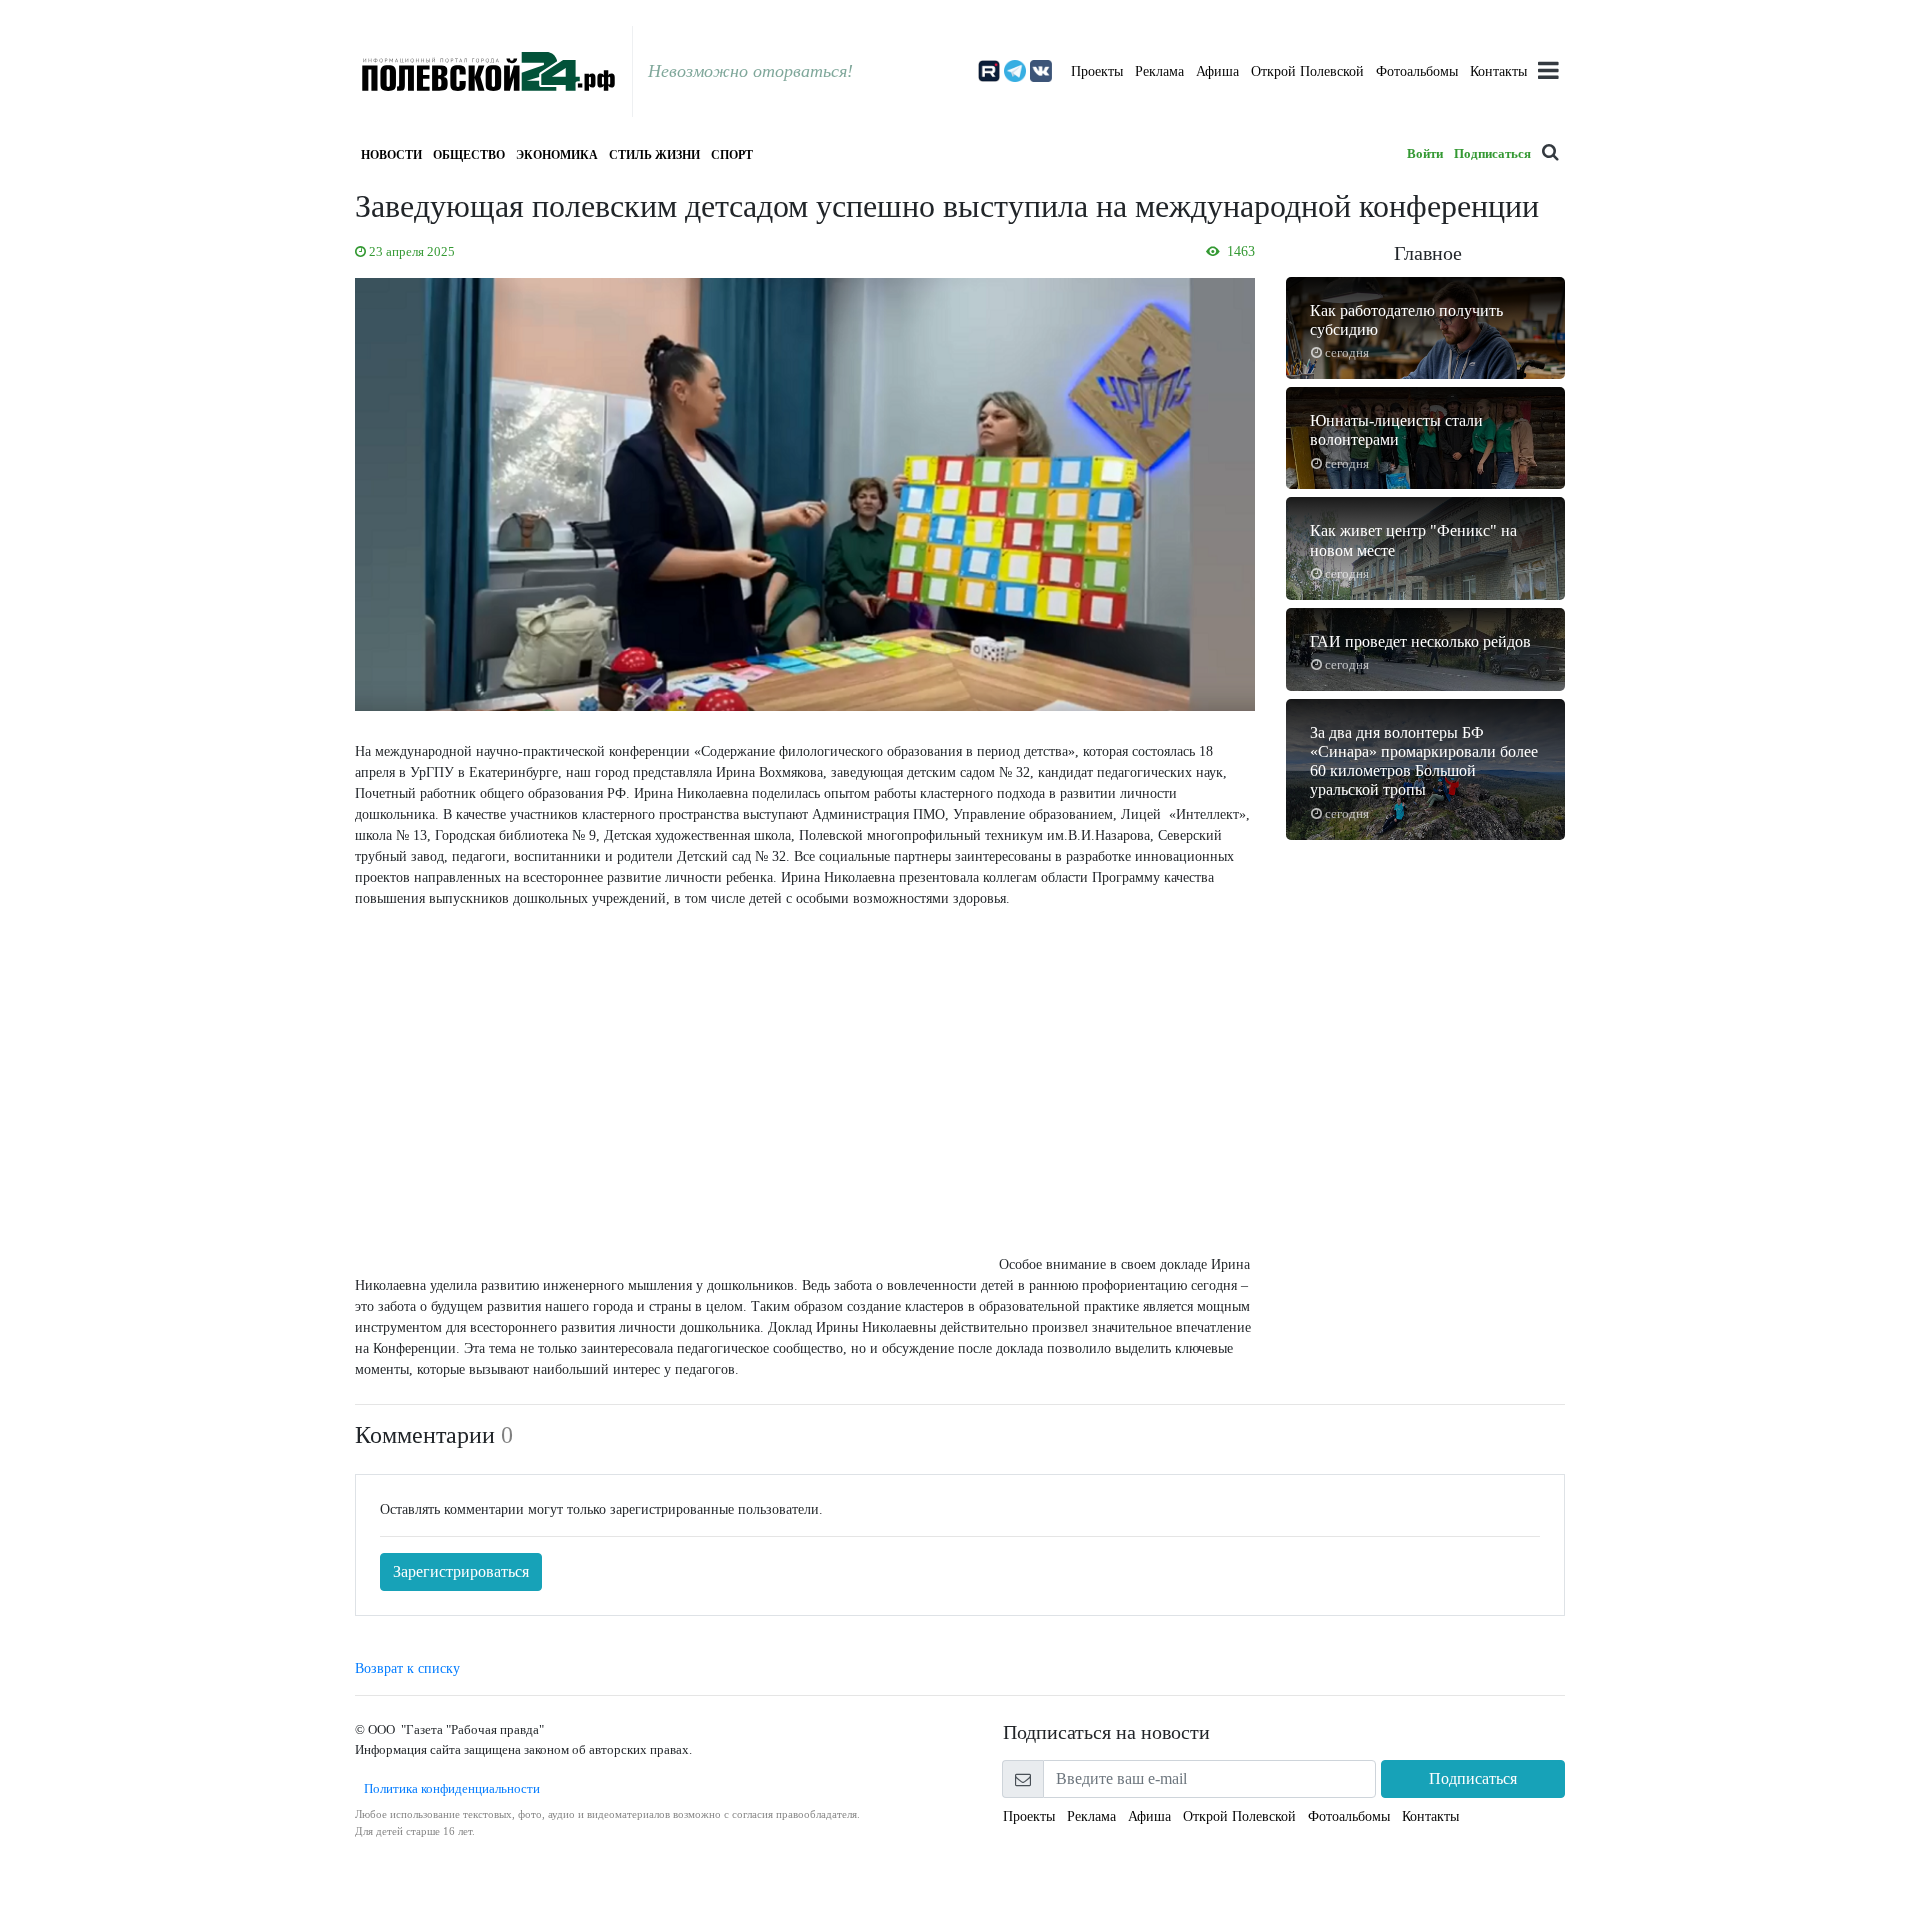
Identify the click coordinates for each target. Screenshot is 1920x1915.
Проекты (1097, 71)
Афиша (1217, 71)
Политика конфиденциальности (447, 1788)
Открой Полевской (1307, 71)
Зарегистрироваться (461, 1571)
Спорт (732, 155)
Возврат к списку (407, 1668)
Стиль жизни (654, 155)
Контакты (1498, 71)
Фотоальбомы (1417, 71)
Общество (469, 155)
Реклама (1159, 71)
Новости (391, 155)
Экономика (557, 155)
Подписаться (1492, 153)
